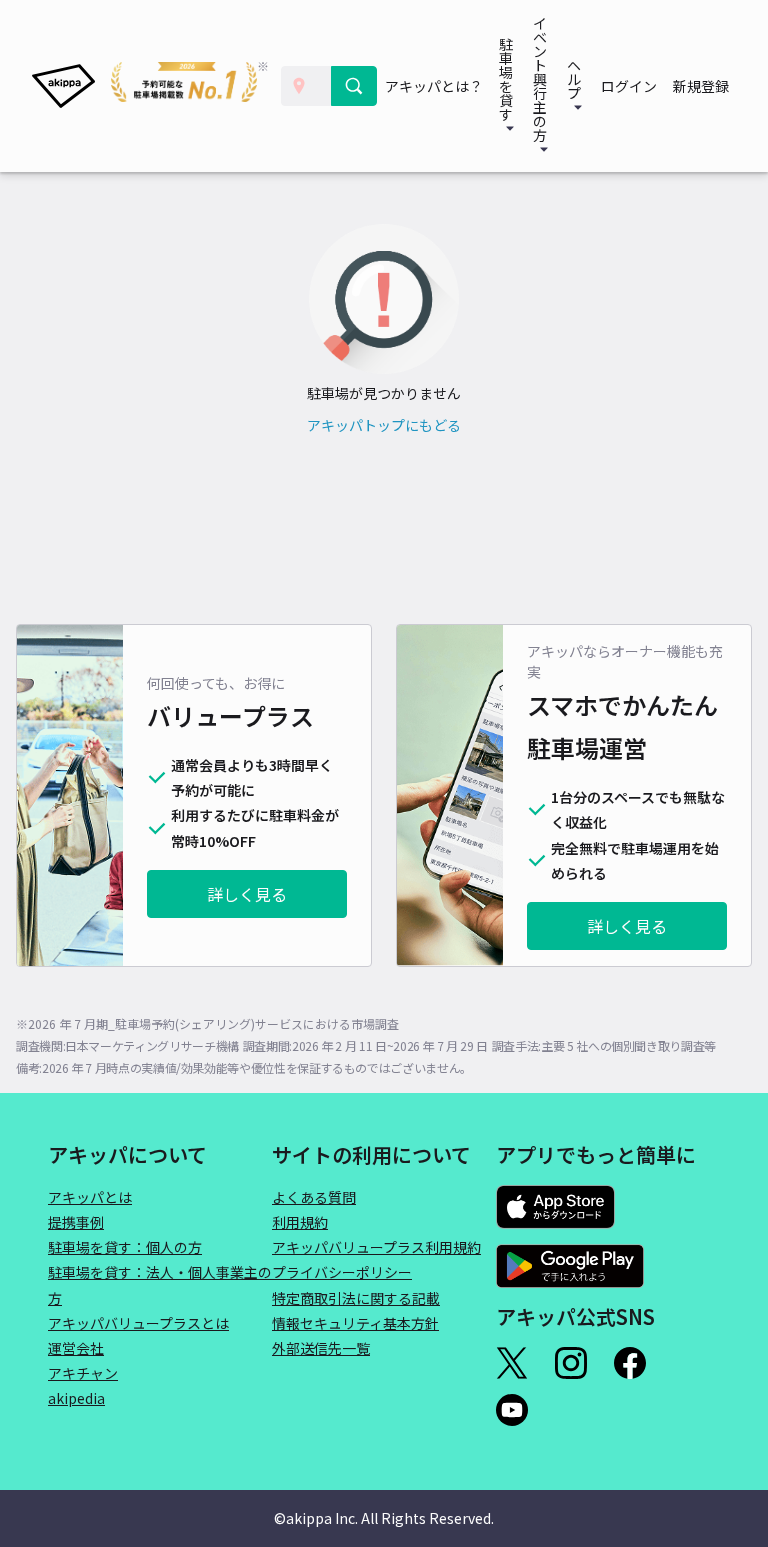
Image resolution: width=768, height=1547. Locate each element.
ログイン (629, 86)
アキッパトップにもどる (384, 425)
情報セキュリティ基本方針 (355, 1323)
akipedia (76, 1398)
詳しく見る (247, 894)
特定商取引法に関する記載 (356, 1298)
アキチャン (83, 1373)
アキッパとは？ (434, 86)
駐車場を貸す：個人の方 (125, 1247)
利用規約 (300, 1222)
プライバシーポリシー (342, 1272)
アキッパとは (90, 1197)
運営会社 (76, 1348)
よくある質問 (314, 1197)
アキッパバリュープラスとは (138, 1323)
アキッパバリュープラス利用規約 (376, 1247)
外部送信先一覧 (321, 1348)
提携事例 (76, 1222)
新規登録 (701, 86)
